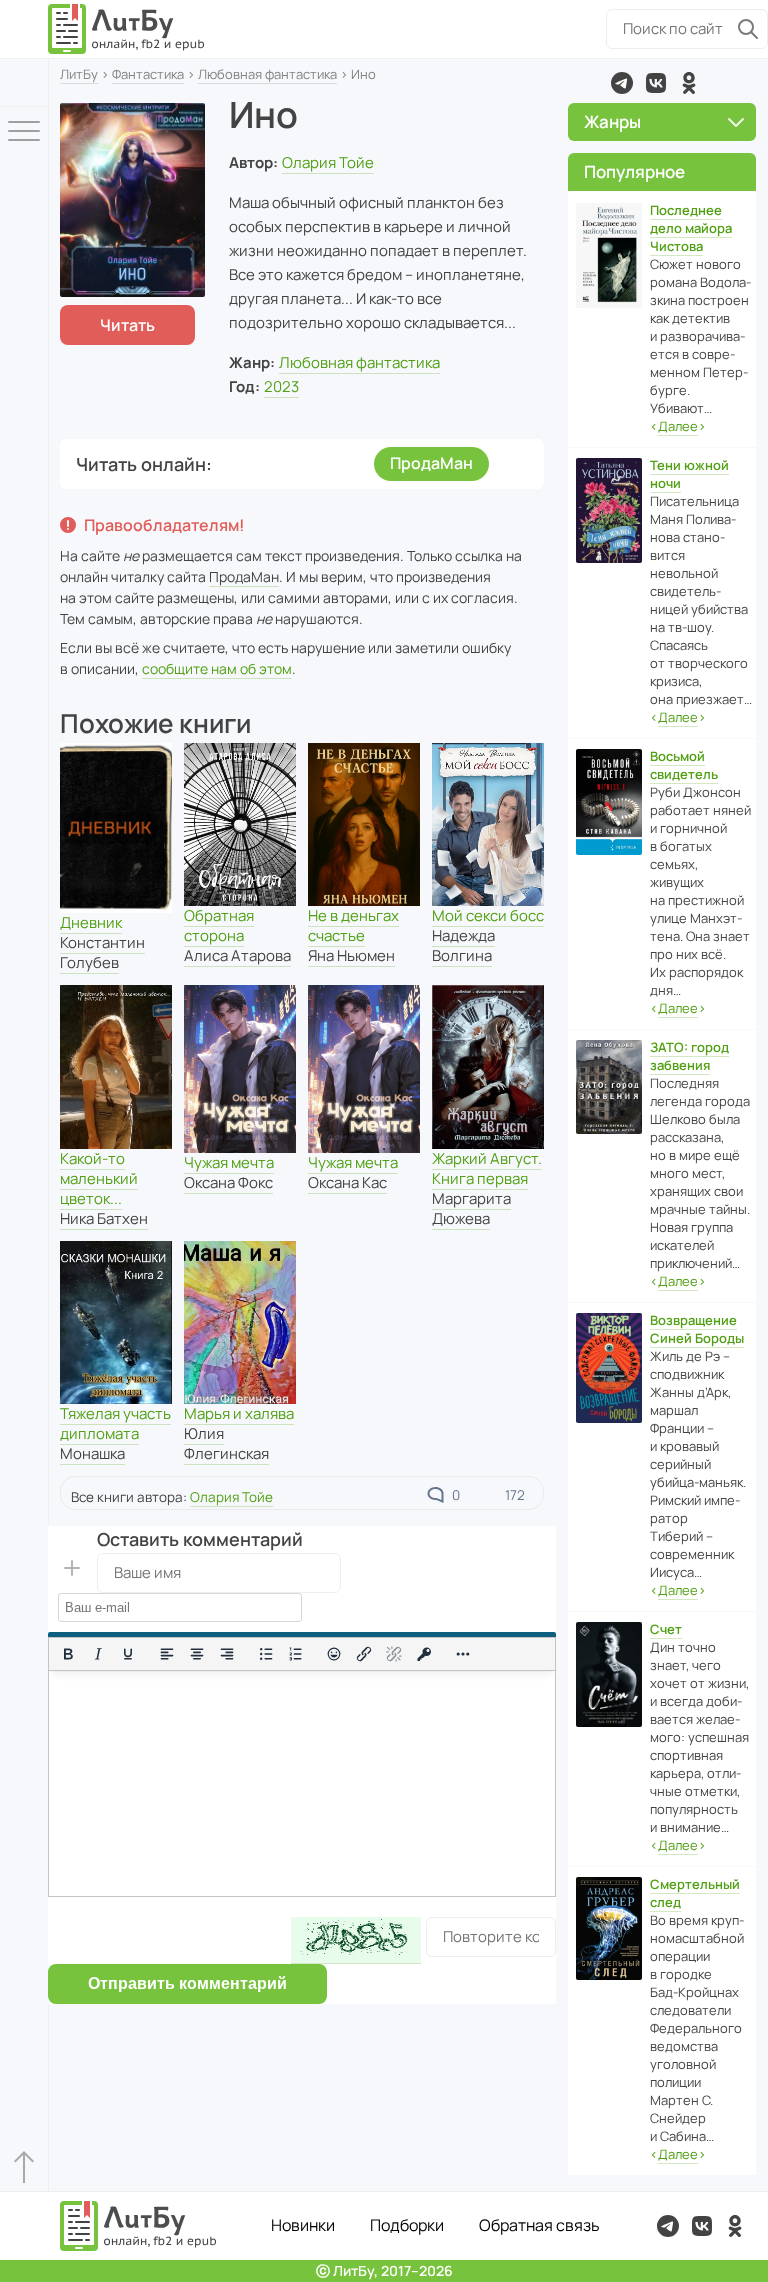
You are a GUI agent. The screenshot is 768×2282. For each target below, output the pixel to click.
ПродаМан (431, 463)
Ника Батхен (104, 1218)
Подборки (407, 2225)
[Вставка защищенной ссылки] (424, 1654)
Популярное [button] (634, 171)
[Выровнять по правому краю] (227, 1654)
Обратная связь (539, 2225)
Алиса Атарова (237, 955)
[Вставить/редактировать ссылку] (364, 1654)
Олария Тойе (328, 162)
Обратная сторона (219, 925)
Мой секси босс (488, 915)
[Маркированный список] (266, 1654)
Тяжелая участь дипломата (115, 1423)
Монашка (92, 1453)
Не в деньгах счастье (353, 925)
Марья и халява (239, 1413)
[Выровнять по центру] (197, 1654)
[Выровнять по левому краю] (167, 1654)
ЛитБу (79, 74)
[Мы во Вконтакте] (656, 83)
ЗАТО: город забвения (689, 1056)
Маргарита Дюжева (471, 1208)
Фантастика (148, 74)
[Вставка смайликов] (335, 1654)
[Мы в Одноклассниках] (689, 83)
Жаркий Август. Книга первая (487, 1168)
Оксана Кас (347, 1182)
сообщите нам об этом (217, 668)
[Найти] (748, 29)
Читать (127, 325)
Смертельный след (695, 1893)
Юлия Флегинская (226, 1443)
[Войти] (24, 82)
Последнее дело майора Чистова (691, 228)
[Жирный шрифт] (68, 1654)
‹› (678, 426)
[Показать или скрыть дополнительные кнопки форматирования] (463, 1654)
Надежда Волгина (463, 945)
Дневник (91, 922)
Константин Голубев (102, 952)
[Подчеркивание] (128, 1654)
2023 (281, 386)
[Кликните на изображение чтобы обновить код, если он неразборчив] (356, 1940)
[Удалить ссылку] (394, 1654)
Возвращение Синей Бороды (697, 1329)
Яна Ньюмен (351, 955)
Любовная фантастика (267, 74)
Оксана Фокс (228, 1182)
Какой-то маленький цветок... (99, 1178)
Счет (666, 1629)
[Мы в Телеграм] (622, 83)
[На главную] (127, 29)
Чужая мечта (229, 1162)
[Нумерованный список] (296, 1654)
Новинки (303, 2225)
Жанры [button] (612, 121)
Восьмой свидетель (684, 765)
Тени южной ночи (689, 474)
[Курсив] (98, 1654)
